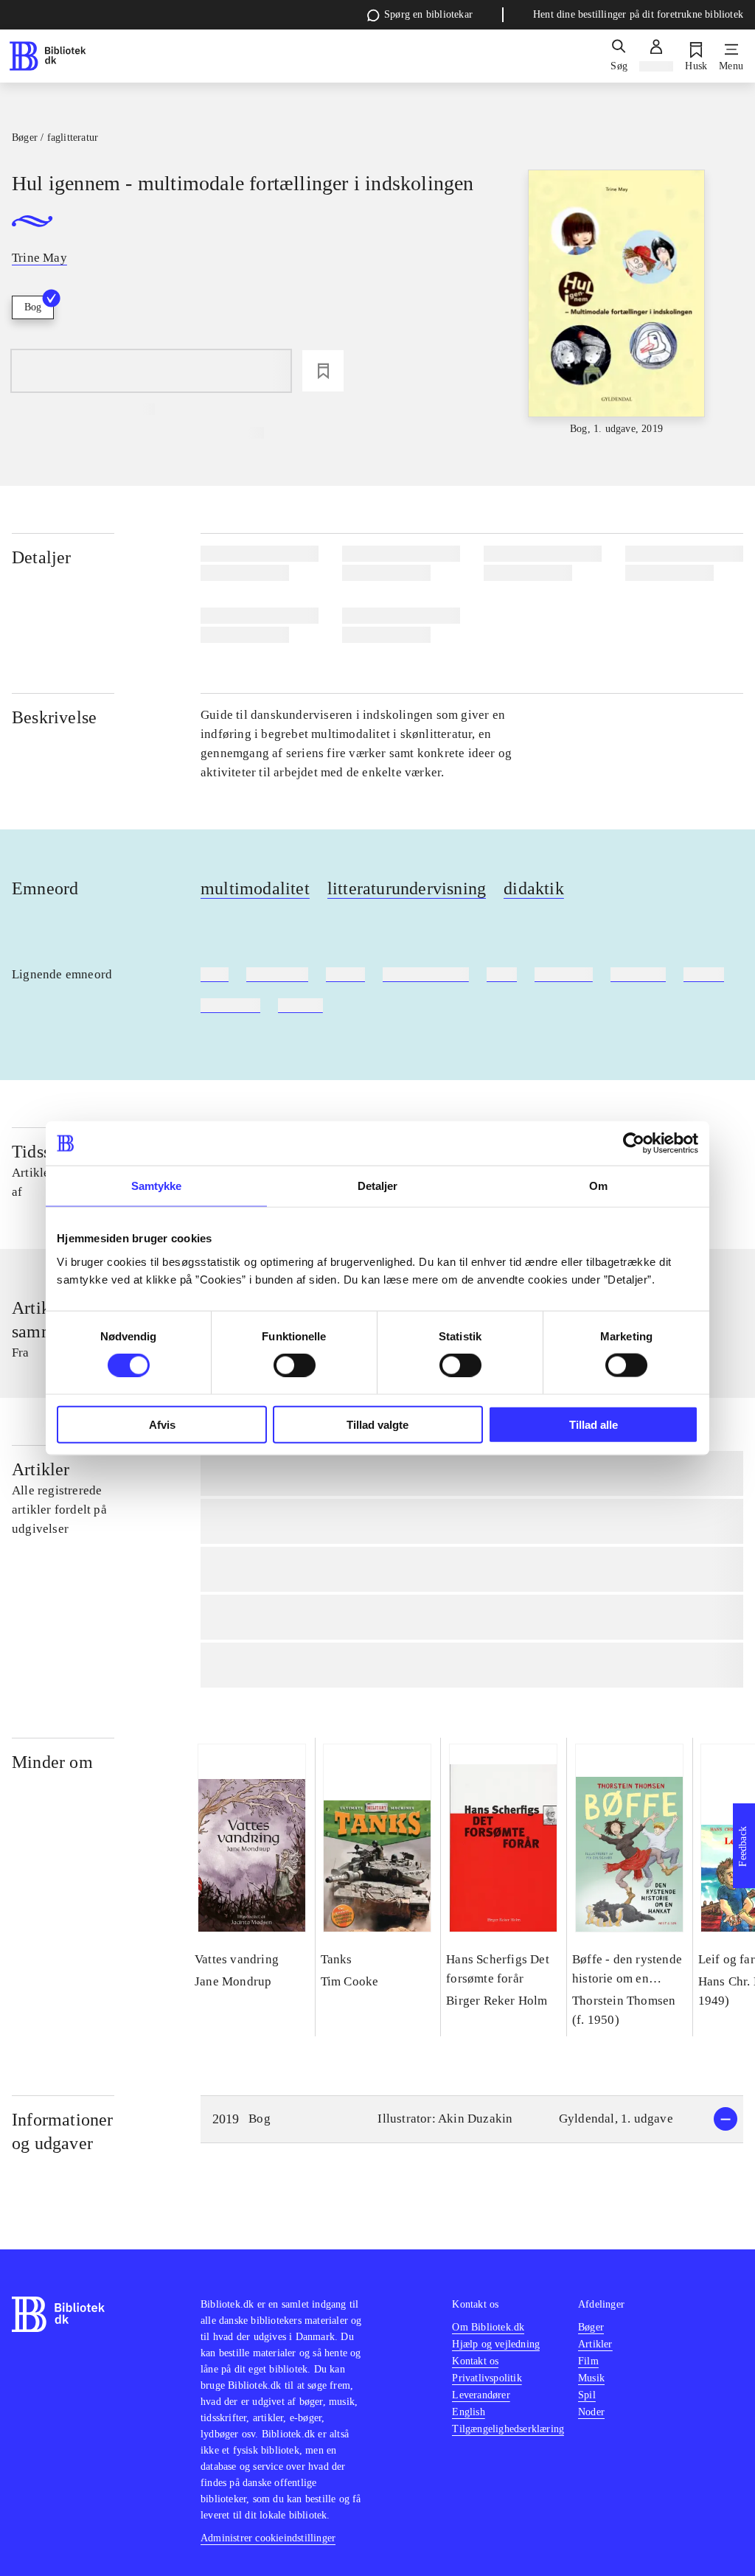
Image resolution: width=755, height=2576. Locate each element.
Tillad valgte (377, 1424)
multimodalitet (255, 888)
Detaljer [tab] (378, 1186)
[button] (472, 2119)
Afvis (162, 1424)
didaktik (534, 888)
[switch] (295, 1365)
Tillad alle (594, 1424)
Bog (33, 307)
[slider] (617, 303)
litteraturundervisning (407, 888)
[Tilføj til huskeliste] (323, 371)
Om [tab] (598, 1186)
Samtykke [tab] (157, 1186)
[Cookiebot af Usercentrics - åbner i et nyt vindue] (634, 1143)
